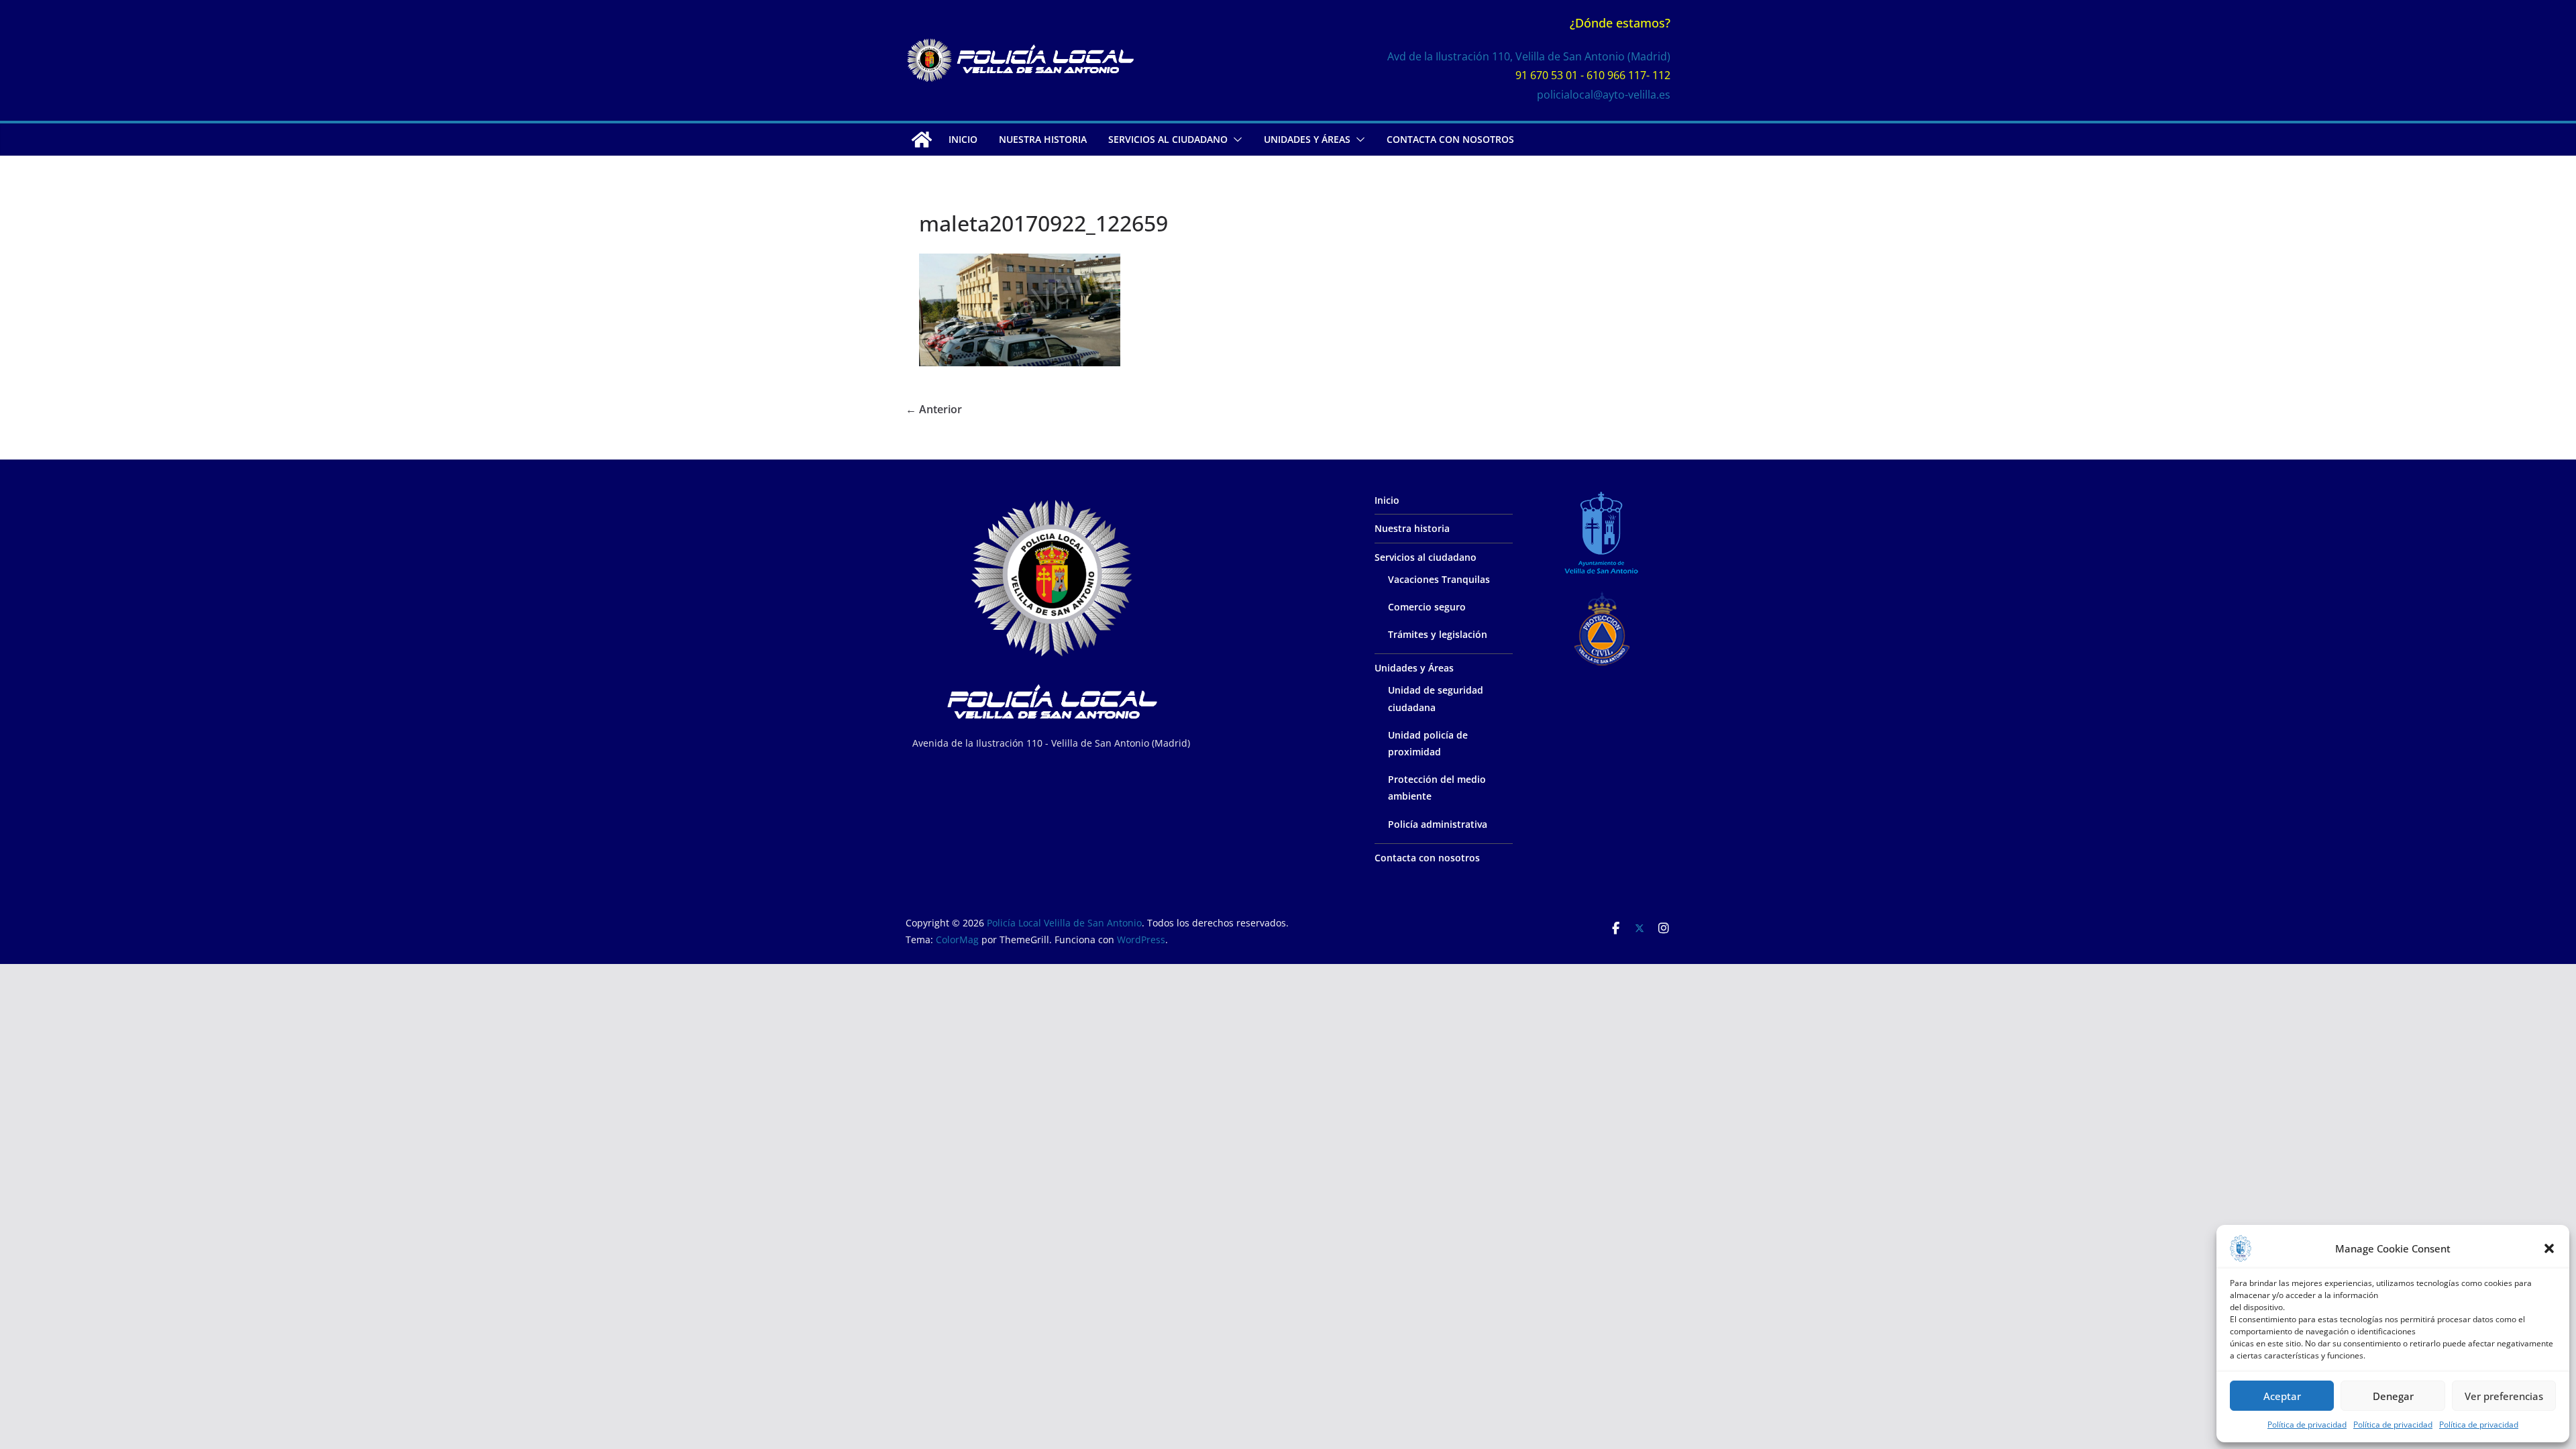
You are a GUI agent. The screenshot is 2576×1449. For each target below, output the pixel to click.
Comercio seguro (1427, 607)
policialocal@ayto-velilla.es (1604, 95)
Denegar (2393, 1396)
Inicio (963, 139)
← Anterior (934, 409)
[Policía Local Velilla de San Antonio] (922, 140)
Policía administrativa (1438, 824)
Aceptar (2282, 1396)
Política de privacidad (2307, 1425)
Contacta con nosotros (1450, 139)
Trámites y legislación (1438, 634)
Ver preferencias (2504, 1396)
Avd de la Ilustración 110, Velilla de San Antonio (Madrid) (1529, 56)
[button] (2549, 1248)
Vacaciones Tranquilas (1439, 579)
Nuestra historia (1043, 139)
